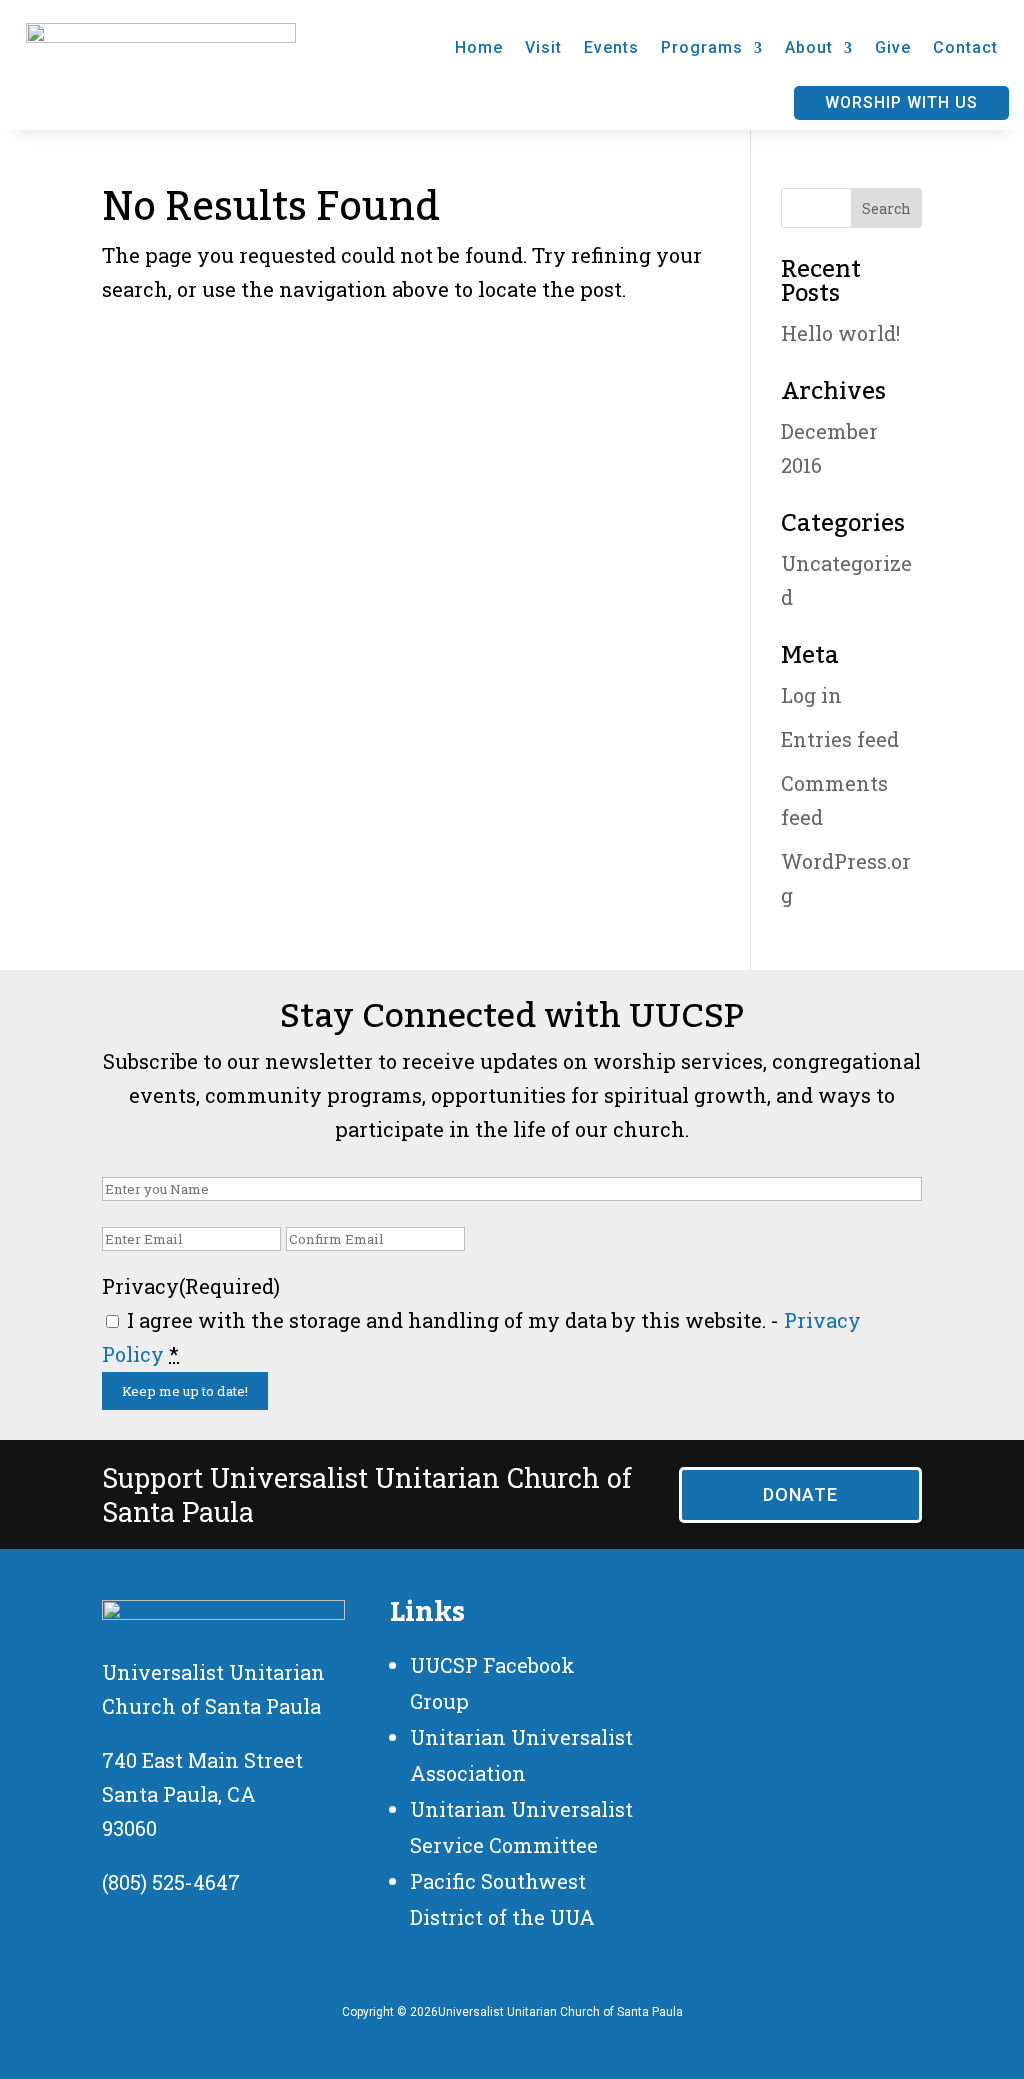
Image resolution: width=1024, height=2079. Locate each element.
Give (893, 47)
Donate (800, 1494)
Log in (811, 695)
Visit (543, 47)
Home (479, 47)
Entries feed (840, 739)
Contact (965, 47)
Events (611, 47)
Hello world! (840, 333)
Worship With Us (901, 102)
